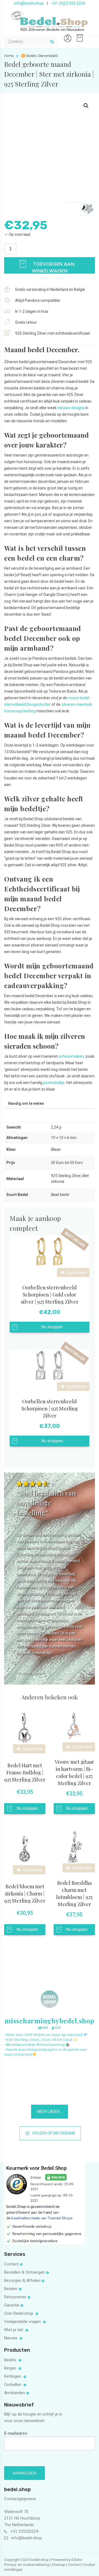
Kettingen (13, 2376)
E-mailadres (16, 2433)
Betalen (11, 2289)
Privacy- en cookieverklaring (27, 2564)
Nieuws (11, 2338)
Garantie (12, 2305)
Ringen (11, 2368)
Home (9, 56)
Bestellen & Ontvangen (24, 2272)
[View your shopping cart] (79, 35)
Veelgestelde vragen (23, 2322)
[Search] (52, 42)
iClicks (77, 2560)
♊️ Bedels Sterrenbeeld (39, 56)
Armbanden (15, 2393)
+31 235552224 (24, 2531)
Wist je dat (14, 2330)
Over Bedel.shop (19, 2313)
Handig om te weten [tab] (26, 1103)
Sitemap (58, 2564)
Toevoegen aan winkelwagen (53, 267)
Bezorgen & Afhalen (22, 2280)
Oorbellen (13, 2385)
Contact (11, 2264)
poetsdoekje (54, 1083)
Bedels (11, 2360)
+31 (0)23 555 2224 (68, 3)
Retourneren (15, 2297)
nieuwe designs (71, 408)
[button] (86, 106)
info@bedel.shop (29, 3)
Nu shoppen (52, 1327)
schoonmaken (71, 1056)
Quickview (76, 1273)
